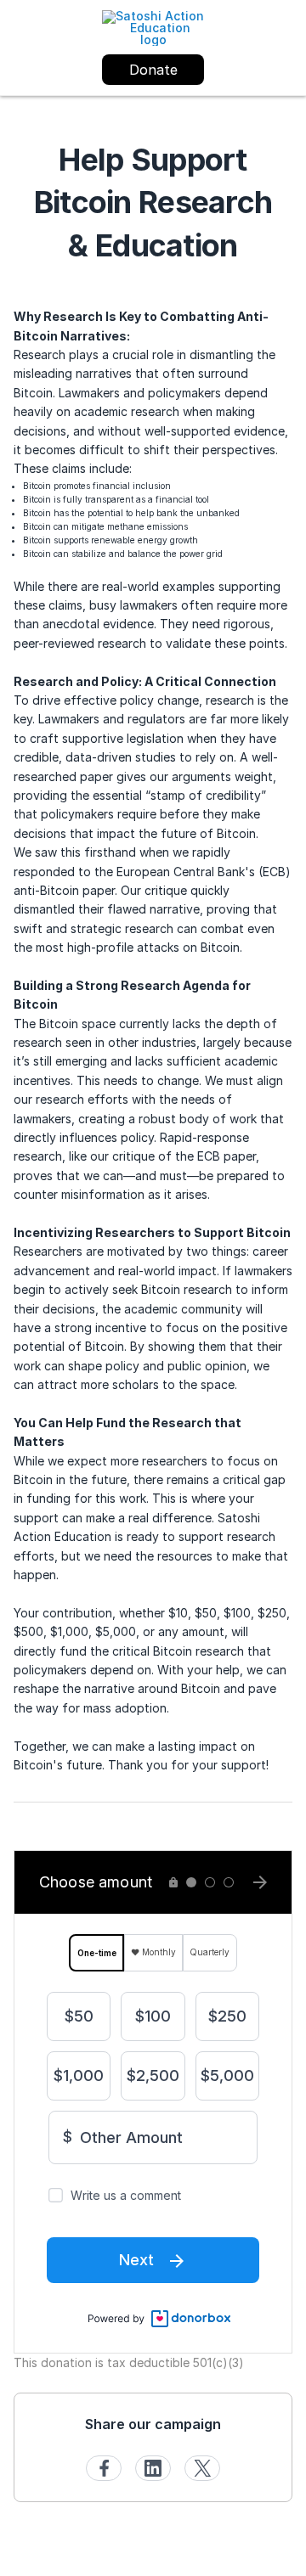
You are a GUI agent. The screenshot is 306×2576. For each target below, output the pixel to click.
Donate (153, 70)
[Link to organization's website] (153, 27)
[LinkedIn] (153, 2468)
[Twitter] (202, 2468)
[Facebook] (104, 2468)
